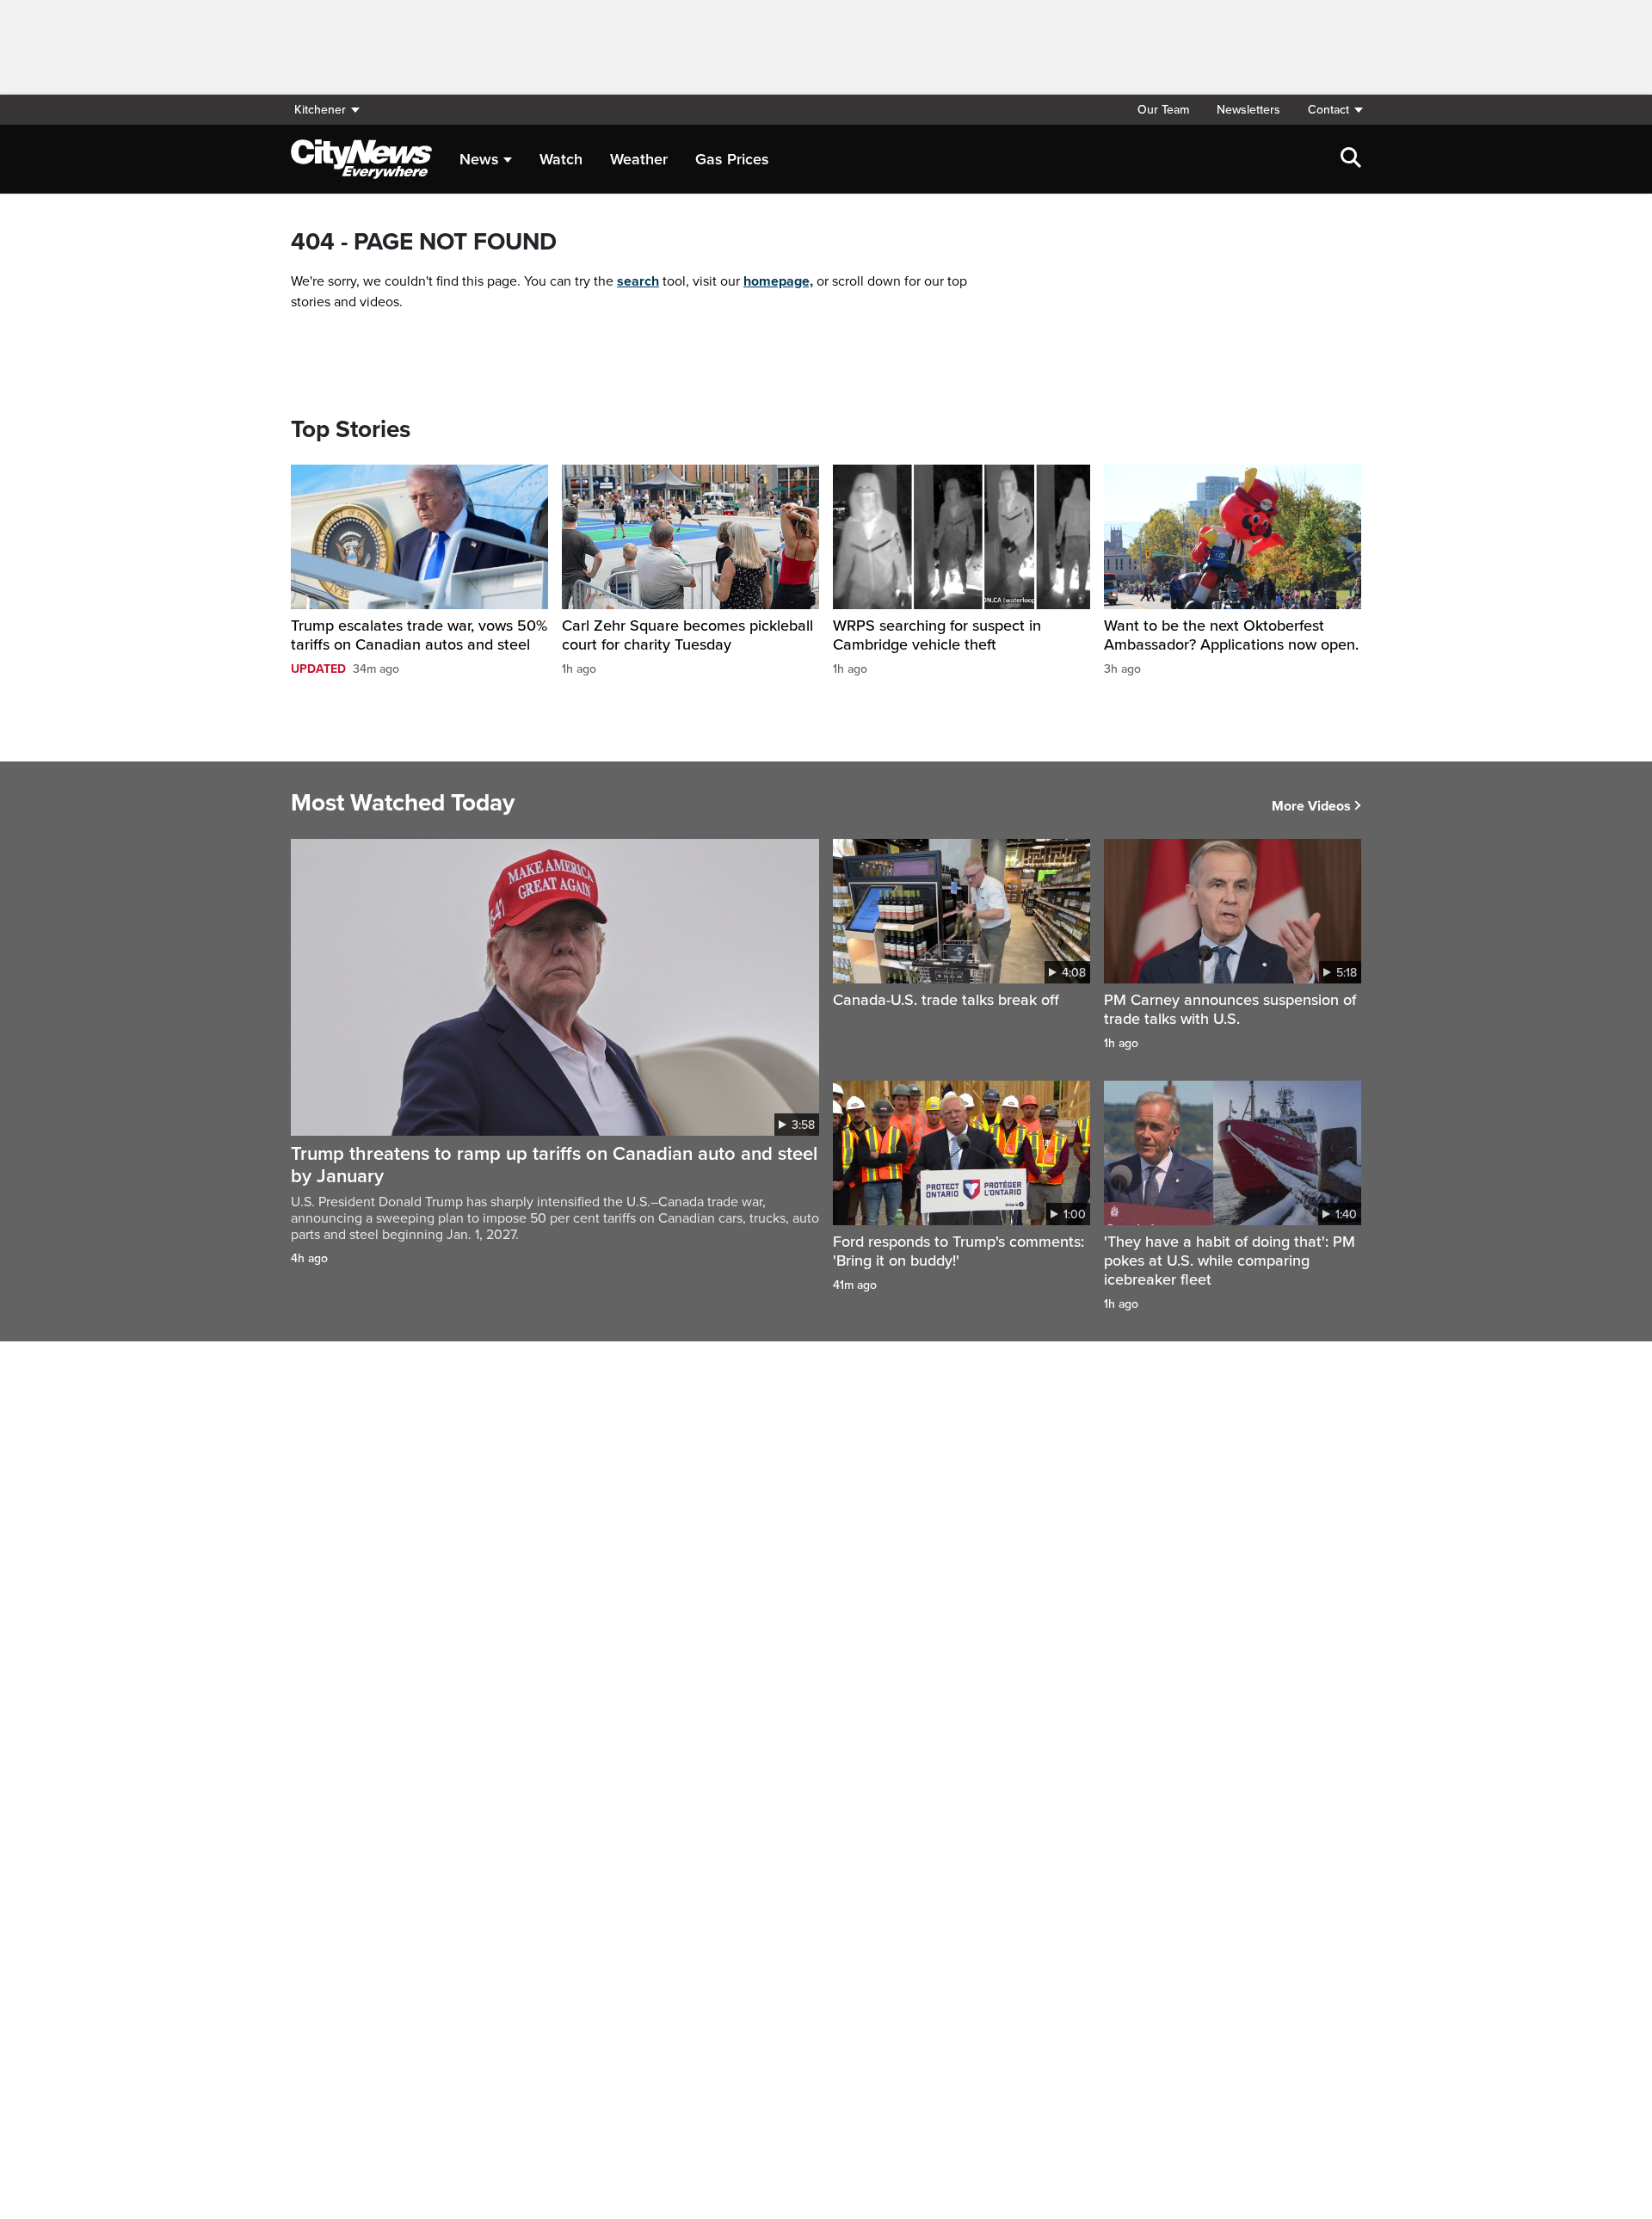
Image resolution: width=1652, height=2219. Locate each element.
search (638, 281)
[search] (1351, 159)
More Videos (1311, 806)
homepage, (778, 281)
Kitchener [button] (320, 110)
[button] (1328, 110)
